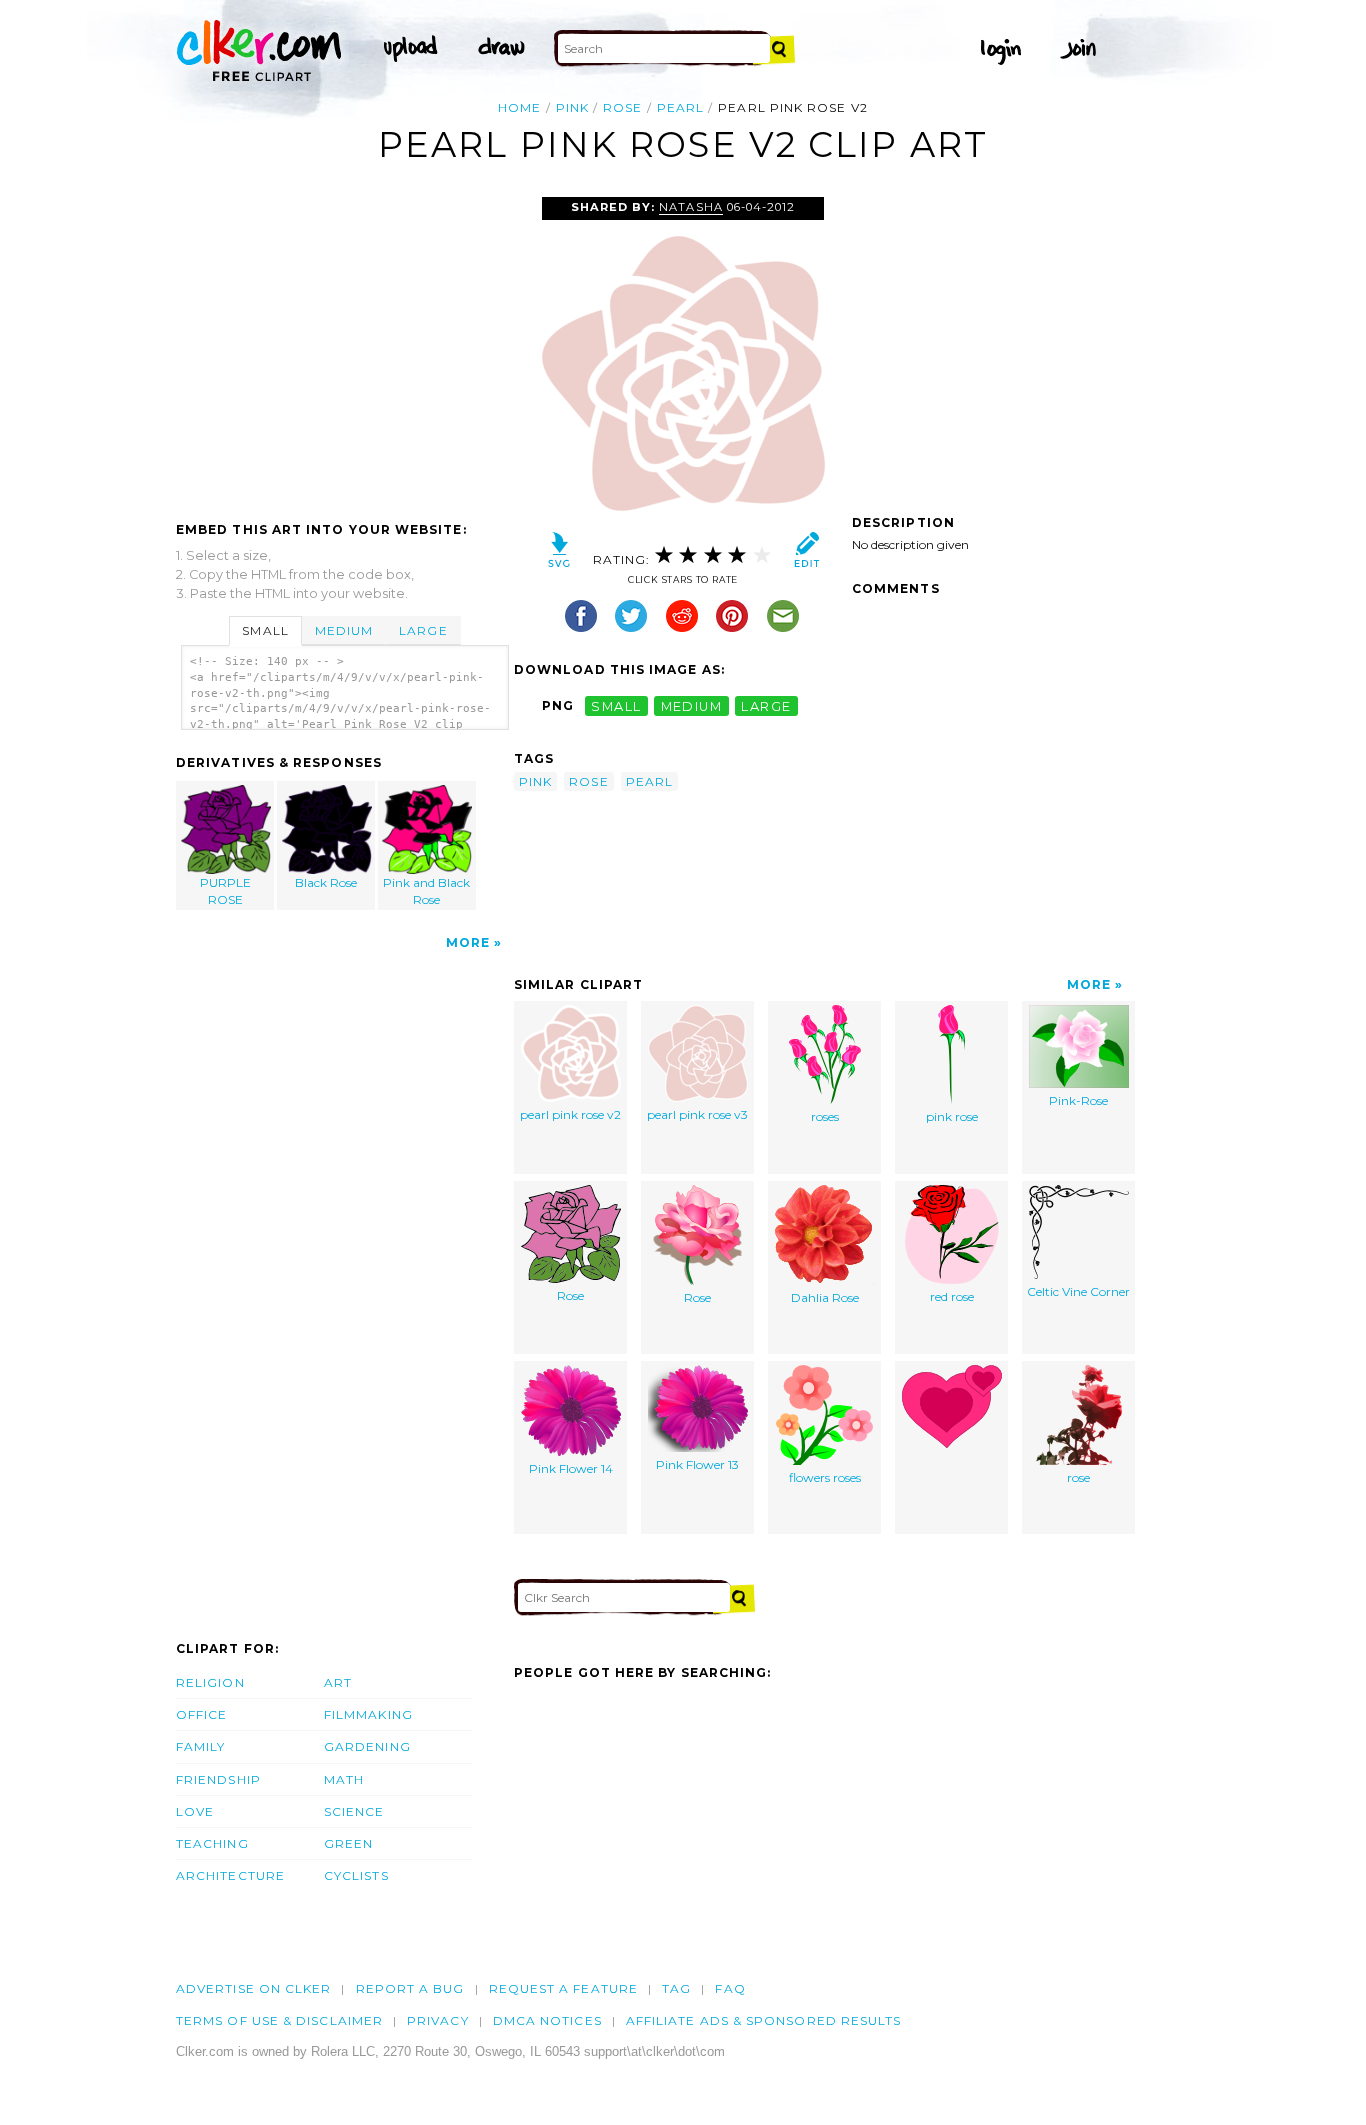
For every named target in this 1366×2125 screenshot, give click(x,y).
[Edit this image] (806, 554)
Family (200, 1746)
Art (338, 1682)
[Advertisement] (344, 347)
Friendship (218, 1779)
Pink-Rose (1078, 1100)
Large (423, 630)
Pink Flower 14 (571, 1468)
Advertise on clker (253, 1988)
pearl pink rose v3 (697, 1114)
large (766, 705)
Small (265, 630)
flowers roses (825, 1477)
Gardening (367, 1746)
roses (825, 1116)
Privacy (438, 2020)
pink (572, 107)
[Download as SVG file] (559, 554)
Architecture (230, 1875)
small (616, 705)
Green (348, 1843)
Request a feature (563, 1988)
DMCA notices (547, 2020)
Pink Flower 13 (697, 1464)
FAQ (730, 1988)
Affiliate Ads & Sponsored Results (764, 2020)
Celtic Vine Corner (1078, 1291)
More (468, 942)
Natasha (690, 207)
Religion (210, 1682)
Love (195, 1811)
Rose (570, 1295)
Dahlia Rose (825, 1297)
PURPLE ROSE (225, 891)
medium (692, 705)
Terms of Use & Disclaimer (279, 2020)
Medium (344, 630)
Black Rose (326, 882)
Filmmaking (368, 1714)
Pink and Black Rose (426, 891)
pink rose (952, 1116)
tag (676, 1988)
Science (354, 1811)
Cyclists (356, 1875)
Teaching (212, 1843)
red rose (952, 1296)
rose (622, 107)
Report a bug (410, 1988)
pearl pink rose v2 (570, 1114)
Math (344, 1779)
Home (519, 107)
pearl (680, 107)
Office (201, 1714)
